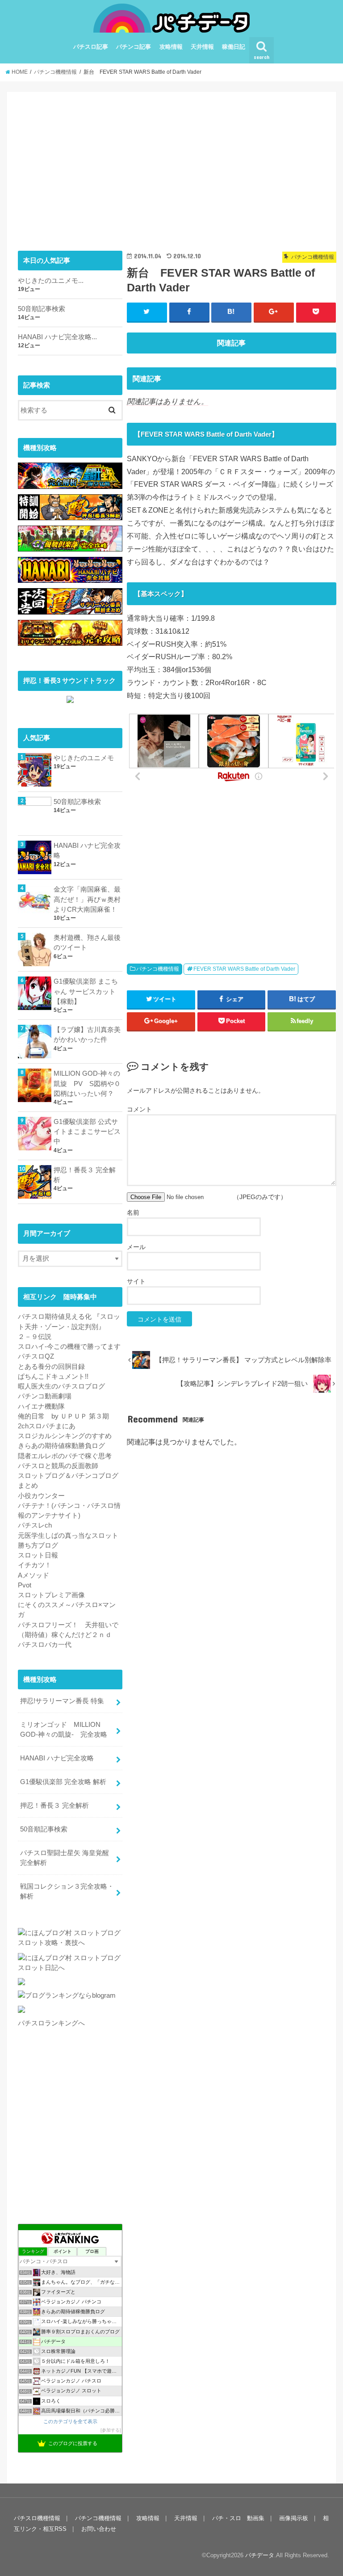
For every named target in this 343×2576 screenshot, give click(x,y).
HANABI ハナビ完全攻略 (87, 850)
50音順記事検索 (42, 309)
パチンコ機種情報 (158, 969)
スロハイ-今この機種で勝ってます (69, 1347)
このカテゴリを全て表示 (70, 2421)
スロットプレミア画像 (51, 1595)
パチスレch (35, 1525)
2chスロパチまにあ (47, 1426)
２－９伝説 (35, 1337)
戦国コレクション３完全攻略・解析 (67, 1891)
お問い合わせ (99, 2529)
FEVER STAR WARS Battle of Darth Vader (244, 969)
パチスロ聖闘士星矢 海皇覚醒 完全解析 (65, 1858)
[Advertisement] (232, 165)
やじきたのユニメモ (84, 758)
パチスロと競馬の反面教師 (58, 1466)
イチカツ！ (35, 1565)
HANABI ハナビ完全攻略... (57, 337)
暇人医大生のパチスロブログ (61, 1386)
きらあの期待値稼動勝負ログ (61, 1446)
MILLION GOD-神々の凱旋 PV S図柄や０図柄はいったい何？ (87, 1083)
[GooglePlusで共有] (274, 312)
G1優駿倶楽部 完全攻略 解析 (63, 1782)
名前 (133, 1212)
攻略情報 (171, 47)
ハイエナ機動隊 (41, 1406)
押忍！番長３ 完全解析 (85, 1175)
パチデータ (260, 2555)
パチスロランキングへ (51, 2023)
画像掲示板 (294, 2518)
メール (136, 1247)
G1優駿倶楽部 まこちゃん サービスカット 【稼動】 (86, 991)
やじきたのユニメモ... (51, 281)
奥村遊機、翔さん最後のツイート (87, 943)
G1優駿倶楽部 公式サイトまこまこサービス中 (87, 1132)
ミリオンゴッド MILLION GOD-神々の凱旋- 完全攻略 (64, 1730)
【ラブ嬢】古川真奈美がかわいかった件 (87, 1035)
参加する (111, 2430)
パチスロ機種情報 (37, 2518)
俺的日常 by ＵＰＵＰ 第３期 (63, 1416)
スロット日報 (38, 1555)
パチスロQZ (36, 1356)
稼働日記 (234, 47)
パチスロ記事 (91, 47)
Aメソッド (33, 1575)
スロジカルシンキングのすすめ (65, 1436)
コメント (139, 1109)
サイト (136, 1281)
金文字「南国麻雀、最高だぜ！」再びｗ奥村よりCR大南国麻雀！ (87, 899)
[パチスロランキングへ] (21, 2013)
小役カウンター (41, 1496)
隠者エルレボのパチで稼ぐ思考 (65, 1456)
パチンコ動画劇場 (45, 1396)
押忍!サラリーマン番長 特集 (62, 1701)
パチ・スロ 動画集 (238, 2518)
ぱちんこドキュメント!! (53, 1376)
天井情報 (202, 47)
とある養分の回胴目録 (51, 1367)
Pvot (25, 1585)
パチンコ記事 (134, 47)
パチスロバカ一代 (45, 1645)
